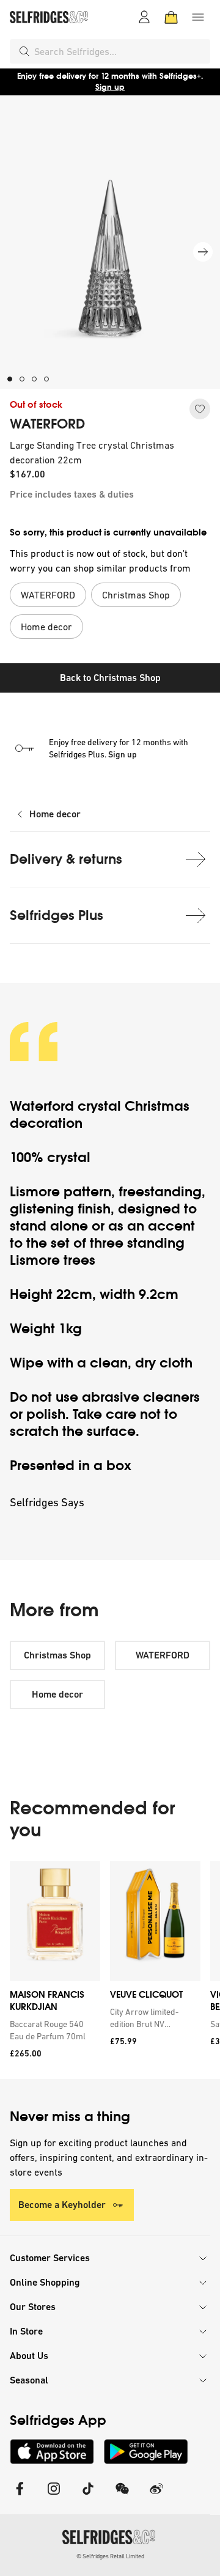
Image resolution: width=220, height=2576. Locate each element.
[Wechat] (122, 2496)
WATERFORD (47, 424)
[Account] (144, 17)
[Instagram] (54, 2496)
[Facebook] (20, 2496)
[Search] (24, 51)
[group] (110, 1970)
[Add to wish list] (200, 409)
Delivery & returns (66, 859)
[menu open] (198, 17)
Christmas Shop (57, 1655)
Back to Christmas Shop (110, 678)
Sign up (110, 87)
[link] (53, 2030)
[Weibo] (156, 2496)
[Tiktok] (88, 2496)
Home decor (55, 814)
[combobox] (120, 51)
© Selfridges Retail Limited (110, 2556)
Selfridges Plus (57, 915)
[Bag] (171, 17)
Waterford (42, 1106)
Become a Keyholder (62, 2205)
